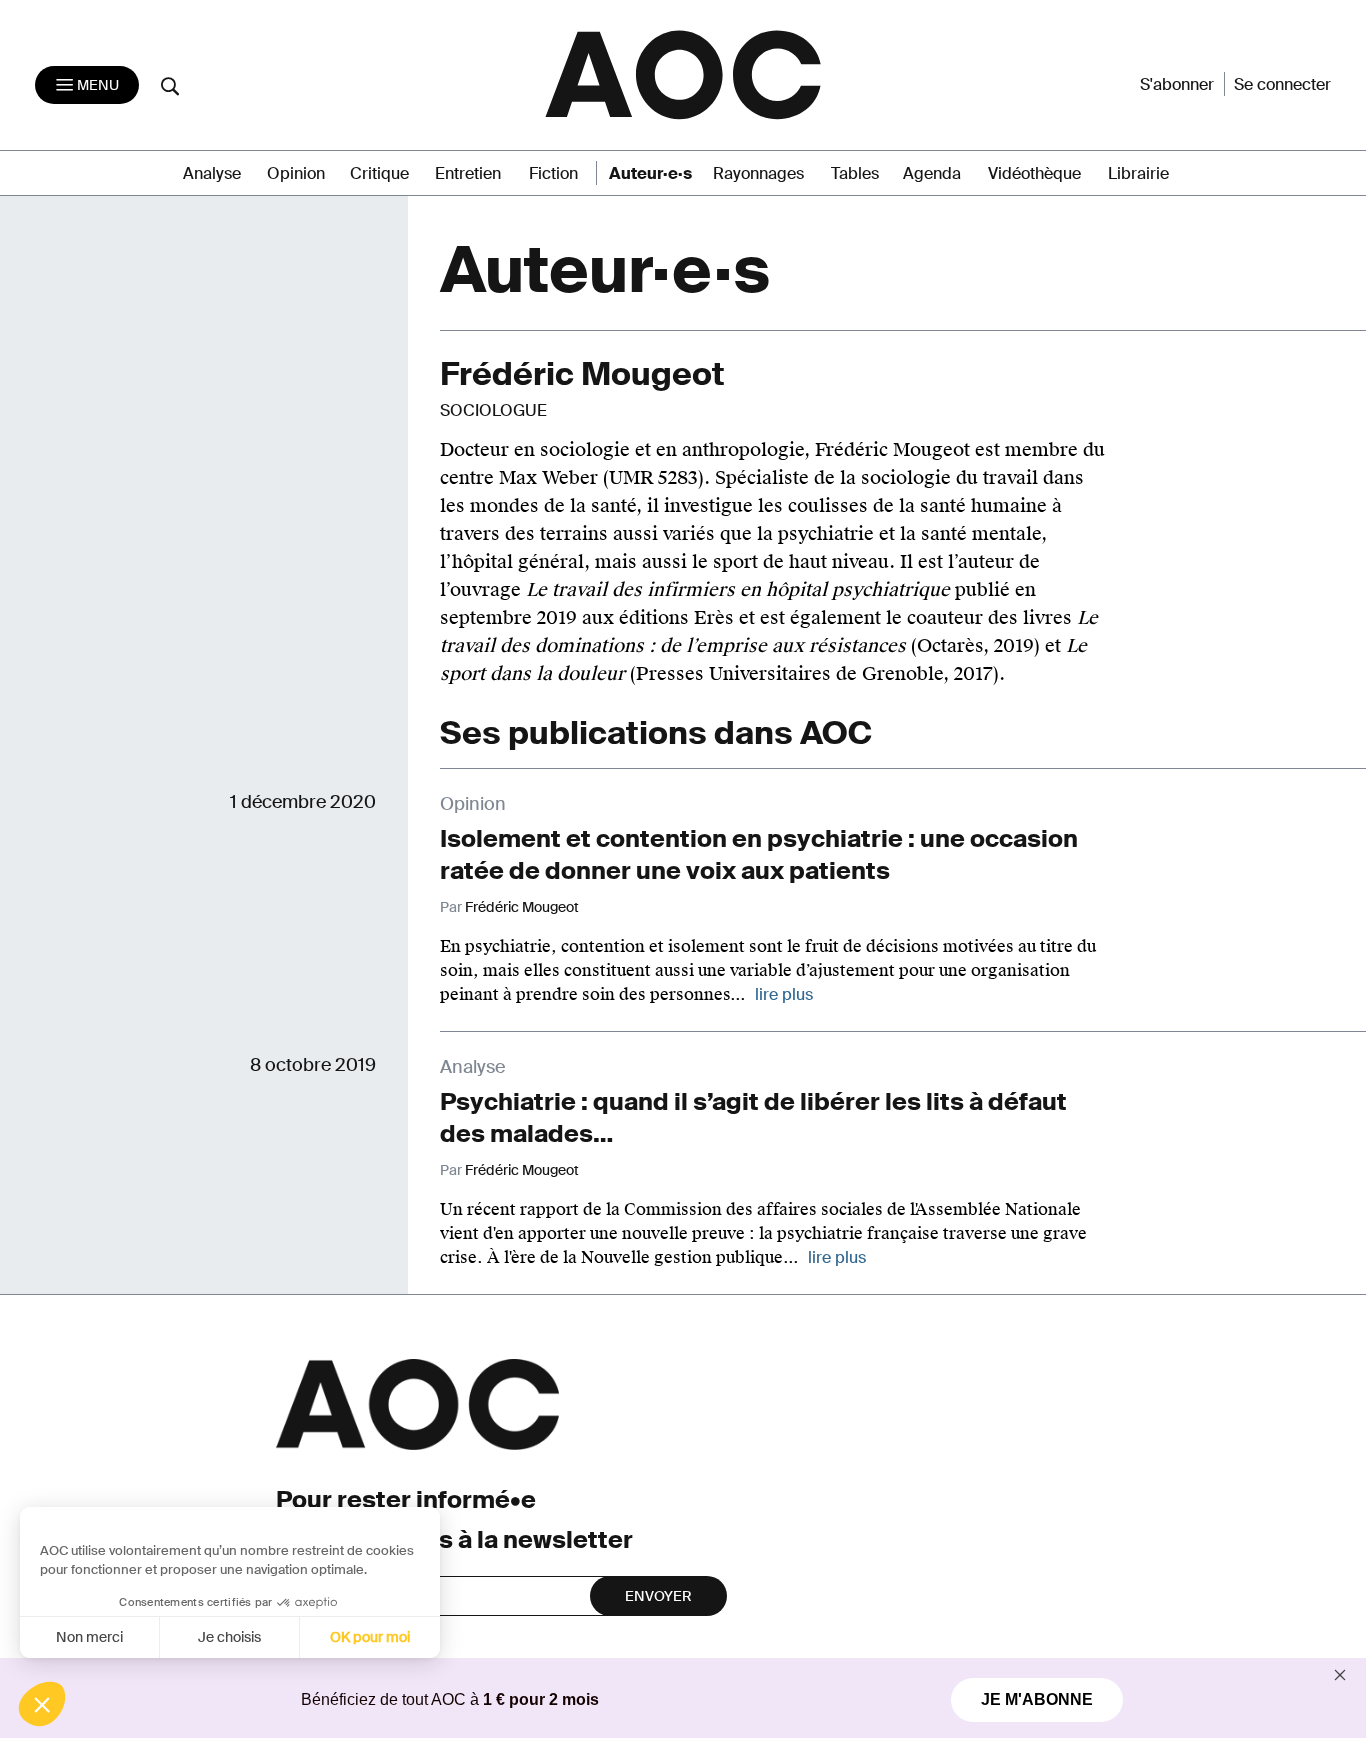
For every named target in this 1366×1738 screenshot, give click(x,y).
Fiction (553, 173)
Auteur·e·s (650, 173)
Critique (379, 173)
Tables (855, 173)
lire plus (784, 994)
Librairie (1138, 173)
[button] (42, 1704)
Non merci (89, 1637)
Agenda (932, 173)
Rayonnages (758, 173)
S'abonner (1177, 84)
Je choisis (229, 1637)
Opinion (296, 173)
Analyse (212, 173)
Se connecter (1282, 84)
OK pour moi (370, 1637)
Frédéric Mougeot (522, 907)
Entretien (468, 173)
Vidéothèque (1034, 173)
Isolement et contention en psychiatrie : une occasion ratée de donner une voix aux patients (759, 854)
